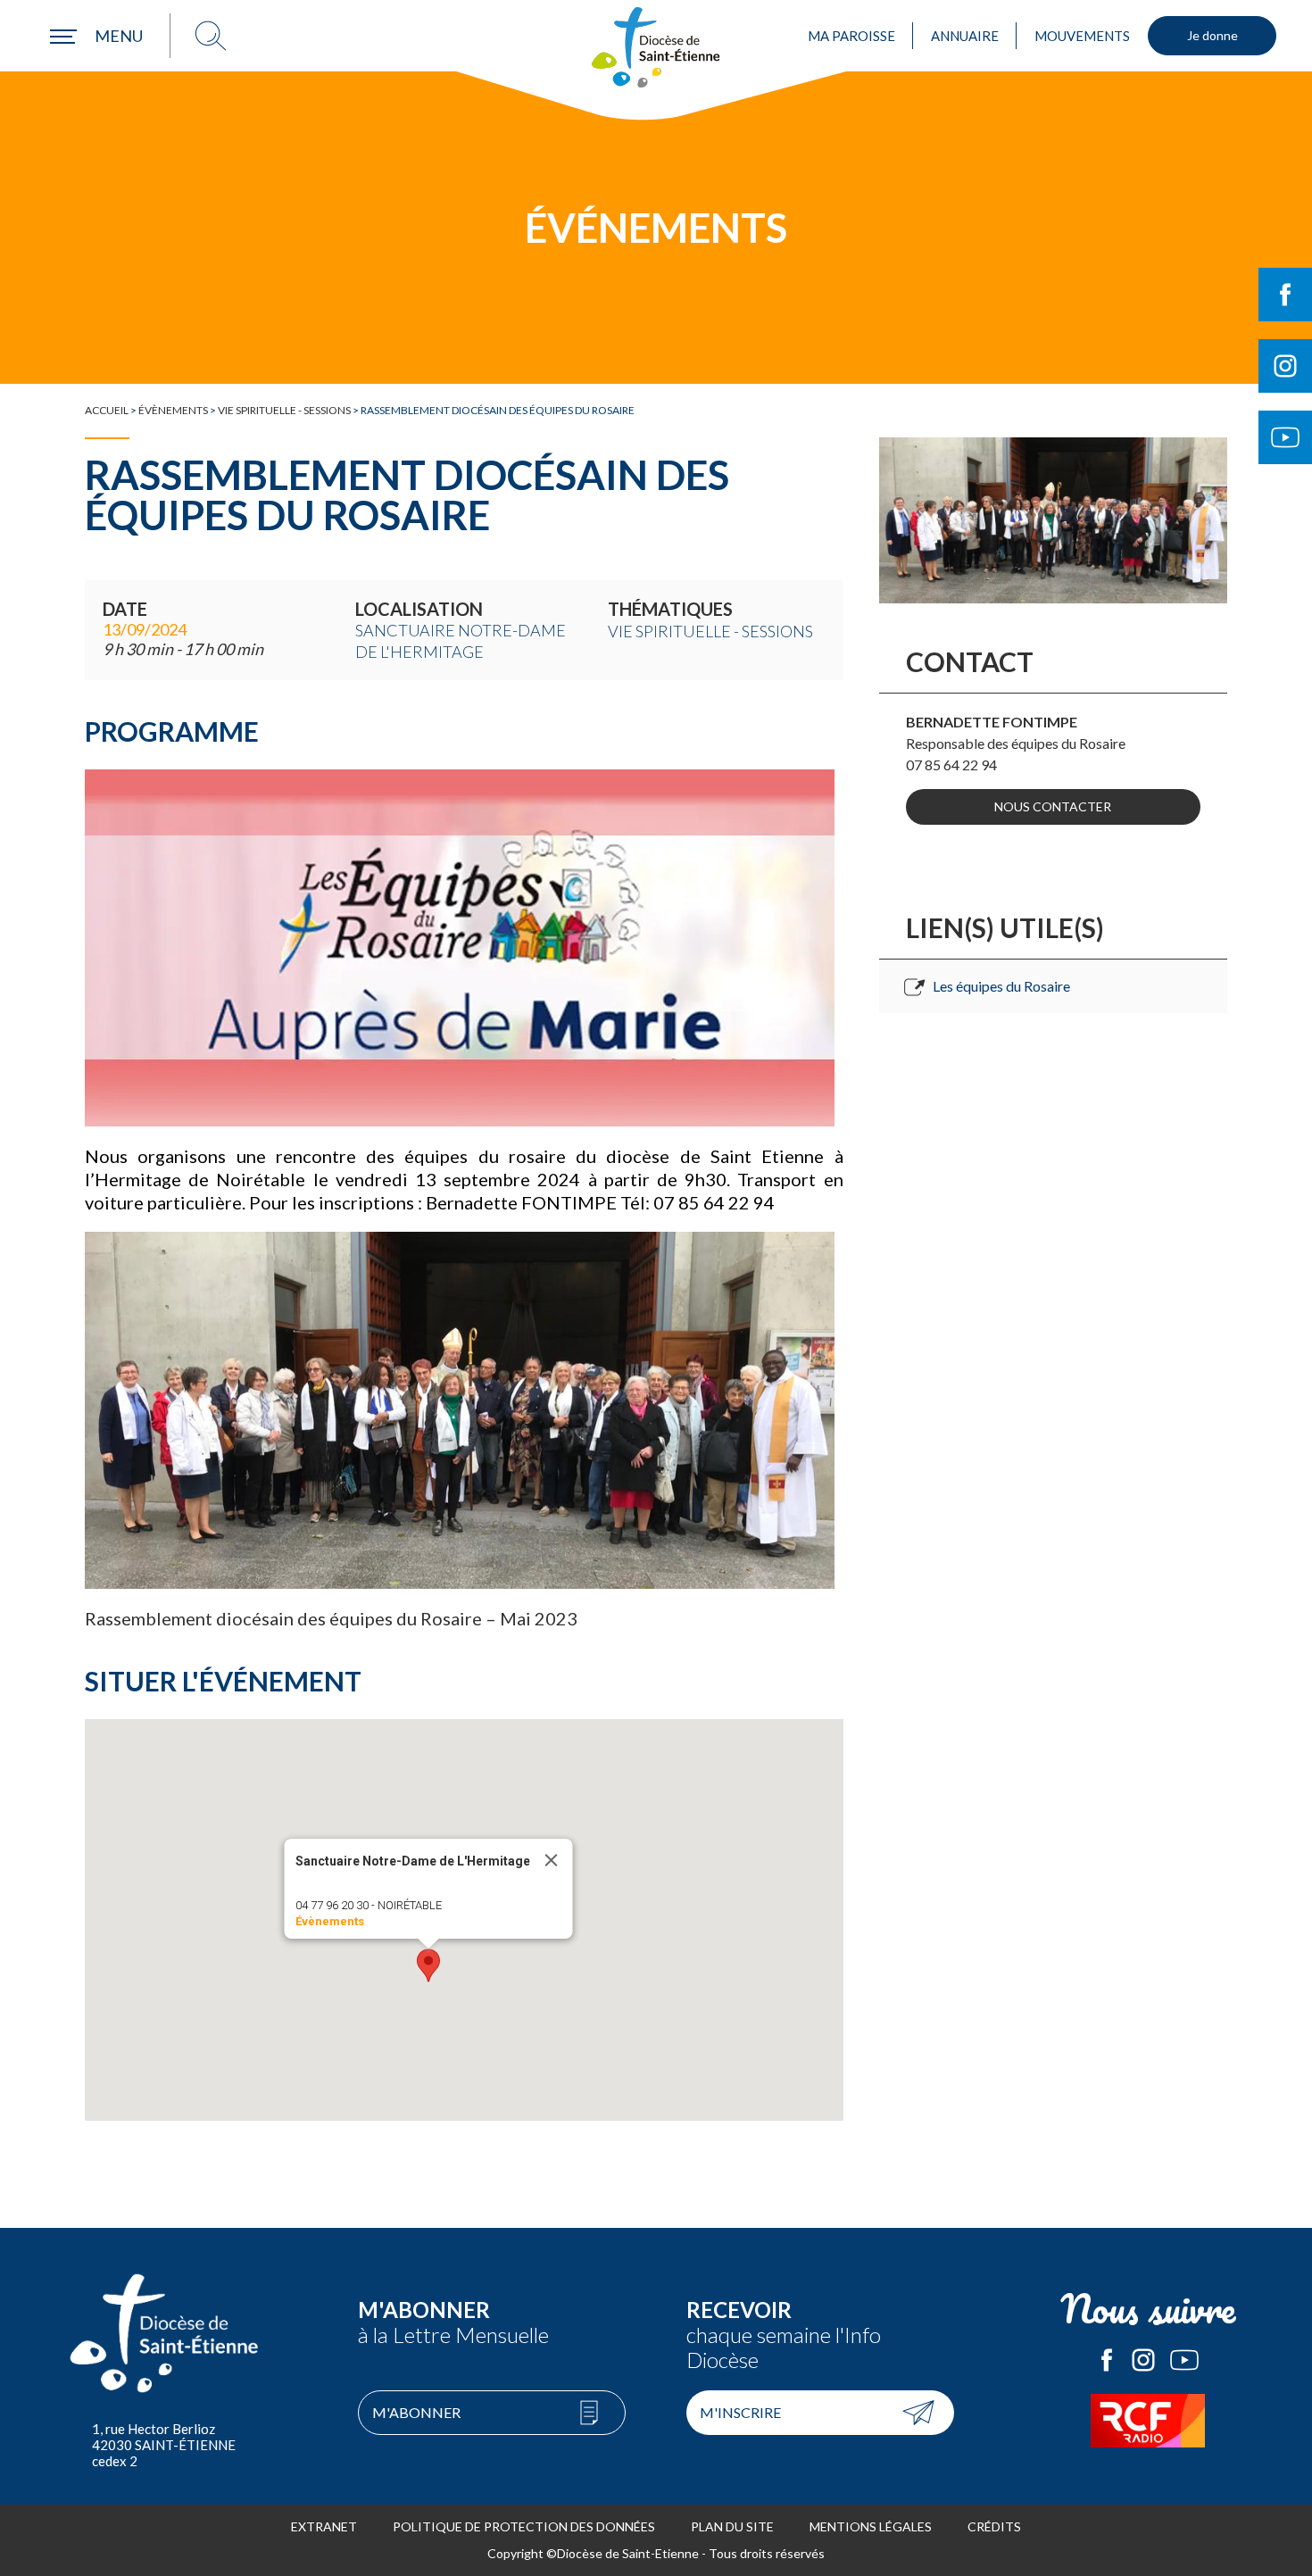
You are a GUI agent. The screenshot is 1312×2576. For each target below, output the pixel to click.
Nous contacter (1053, 806)
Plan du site (732, 2526)
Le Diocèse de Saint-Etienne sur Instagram (1143, 2360)
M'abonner (416, 2412)
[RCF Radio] (1149, 2421)
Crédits (994, 2526)
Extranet (324, 2526)
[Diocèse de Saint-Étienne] (656, 47)
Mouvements (1082, 36)
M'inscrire (740, 2412)
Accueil (107, 410)
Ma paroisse (851, 36)
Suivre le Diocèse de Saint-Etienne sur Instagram (1285, 366)
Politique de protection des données (524, 2526)
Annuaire (965, 36)
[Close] (551, 1860)
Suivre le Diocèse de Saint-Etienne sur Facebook (1285, 295)
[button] (428, 1965)
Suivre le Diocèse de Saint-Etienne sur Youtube (1285, 437)
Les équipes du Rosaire (1001, 986)
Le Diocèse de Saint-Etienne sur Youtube (1184, 2360)
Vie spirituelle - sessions (284, 410)
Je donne (1212, 35)
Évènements (173, 410)
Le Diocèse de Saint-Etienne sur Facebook (1107, 2360)
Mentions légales (871, 2526)
